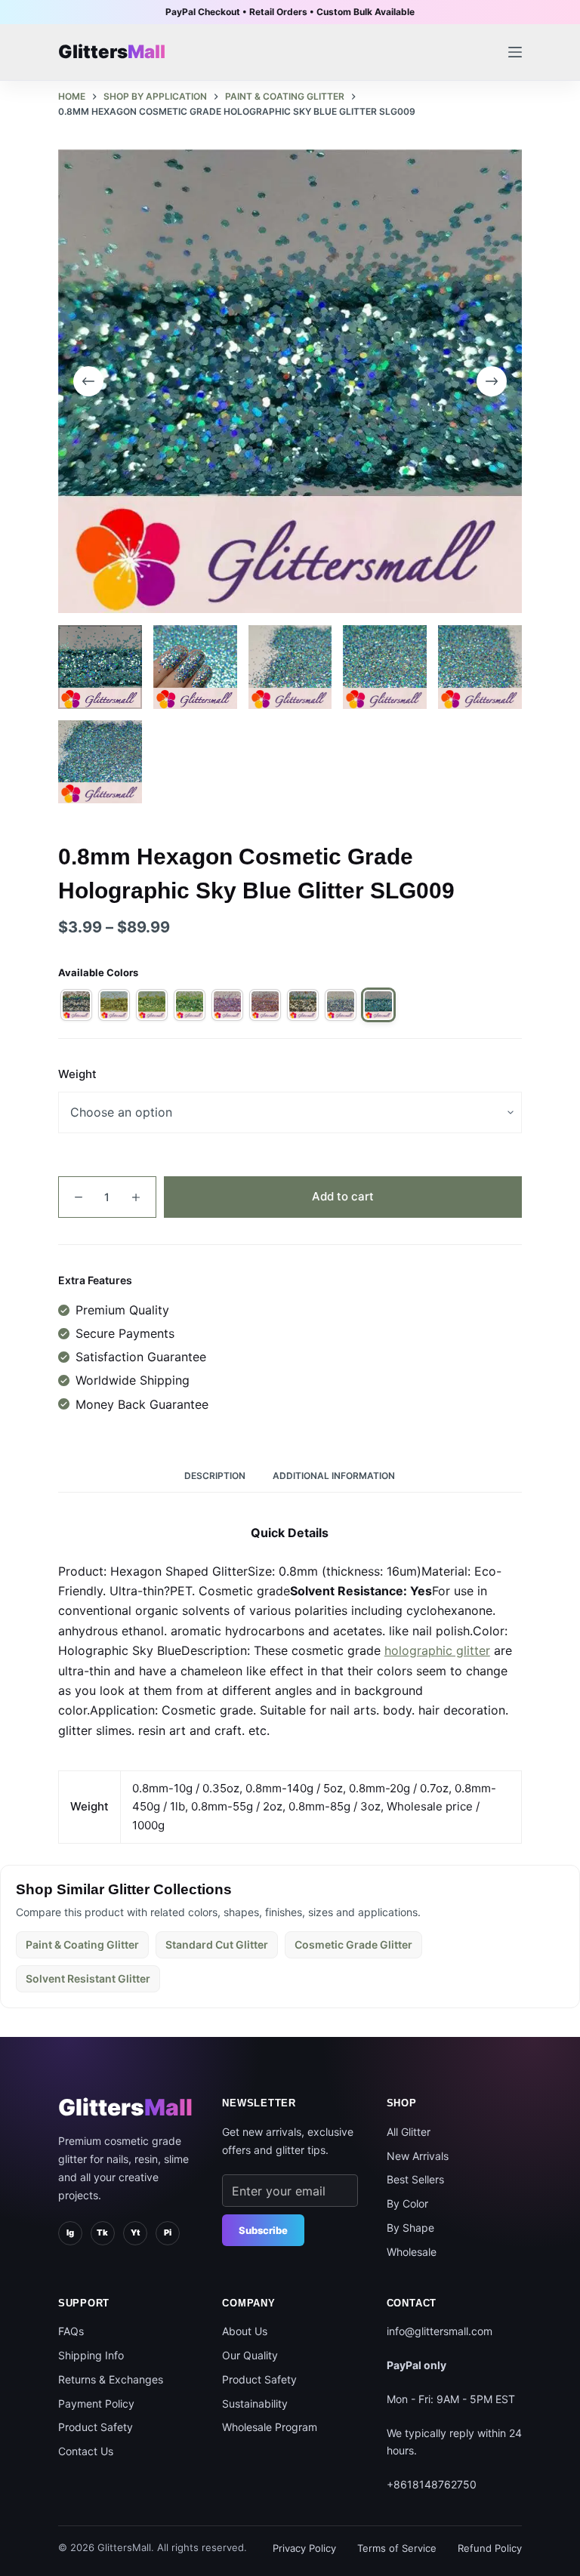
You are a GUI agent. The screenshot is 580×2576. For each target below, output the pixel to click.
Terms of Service (397, 2548)
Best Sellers (415, 2179)
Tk (102, 2232)
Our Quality (250, 2355)
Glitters (125, 2107)
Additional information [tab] (334, 1476)
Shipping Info (91, 2355)
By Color (407, 2203)
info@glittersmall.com (440, 2331)
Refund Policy (490, 2548)
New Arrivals (418, 2156)
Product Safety (96, 2427)
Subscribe (263, 2230)
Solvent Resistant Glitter (88, 1978)
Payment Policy (96, 2403)
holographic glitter (437, 1650)
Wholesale (412, 2252)
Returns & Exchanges (111, 2379)
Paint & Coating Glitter (82, 1944)
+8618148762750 (432, 2484)
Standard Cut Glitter (217, 1944)
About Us (245, 2331)
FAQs (71, 2331)
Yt (135, 2232)
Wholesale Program (270, 2427)
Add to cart (343, 1196)
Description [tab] (215, 1476)
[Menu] (515, 52)
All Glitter (409, 2132)
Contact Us (86, 2451)
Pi (168, 2232)
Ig (70, 2232)
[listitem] (76, 1005)
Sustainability (255, 2403)
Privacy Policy (304, 2548)
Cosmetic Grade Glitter (353, 1944)
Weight (77, 1074)
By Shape (410, 2228)
